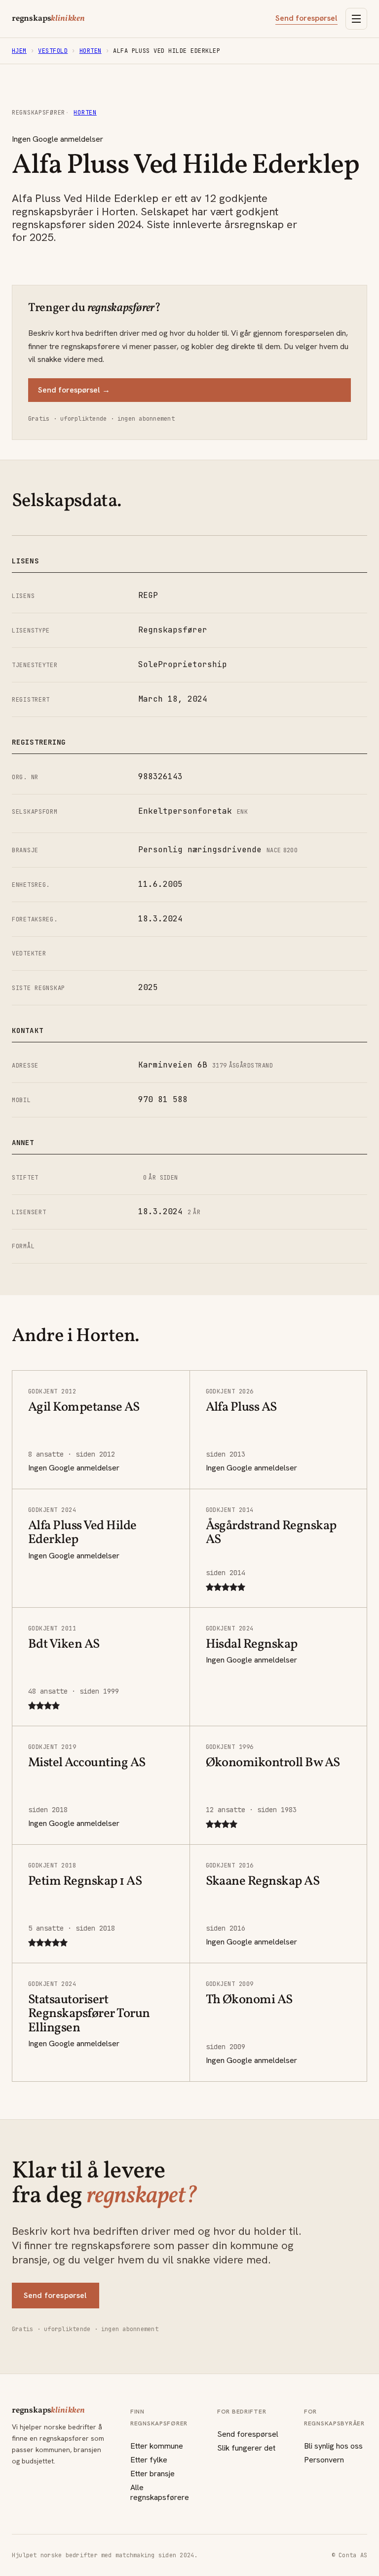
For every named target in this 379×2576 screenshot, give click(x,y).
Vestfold (53, 51)
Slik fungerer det (246, 2448)
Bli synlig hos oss (333, 2446)
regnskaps (48, 19)
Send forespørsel (306, 18)
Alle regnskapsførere (160, 2492)
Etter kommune (157, 2446)
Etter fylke (149, 2460)
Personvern (324, 2460)
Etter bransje (152, 2474)
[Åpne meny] (356, 19)
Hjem (19, 51)
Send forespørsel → (74, 390)
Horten (91, 51)
